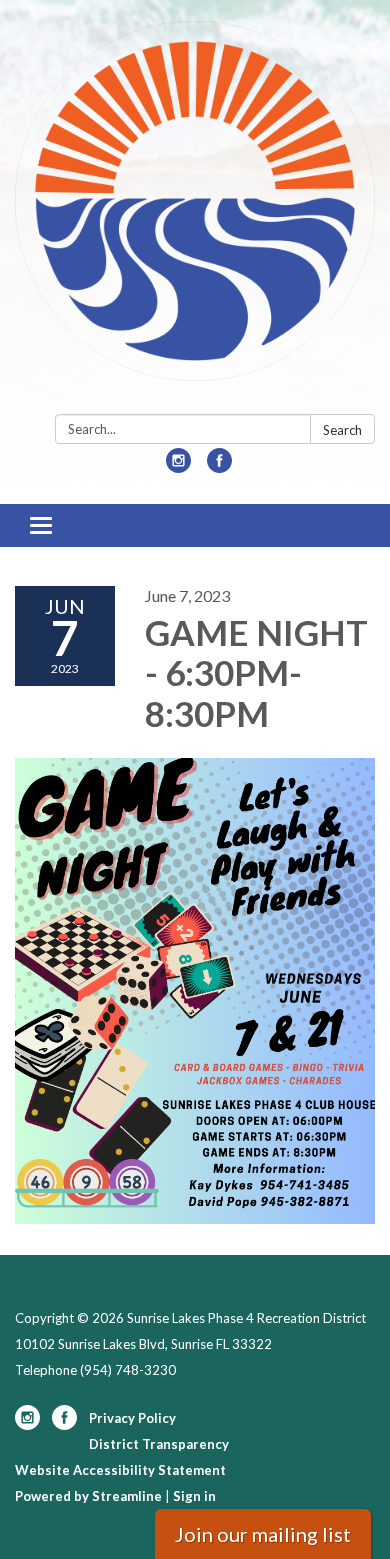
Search (342, 430)
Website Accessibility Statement (120, 1470)
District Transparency (159, 1444)
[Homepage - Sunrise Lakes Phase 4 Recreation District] (195, 211)
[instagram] (178, 466)
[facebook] (219, 466)
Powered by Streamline (88, 1496)
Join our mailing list (263, 1534)
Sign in (194, 1496)
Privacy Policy (132, 1418)
